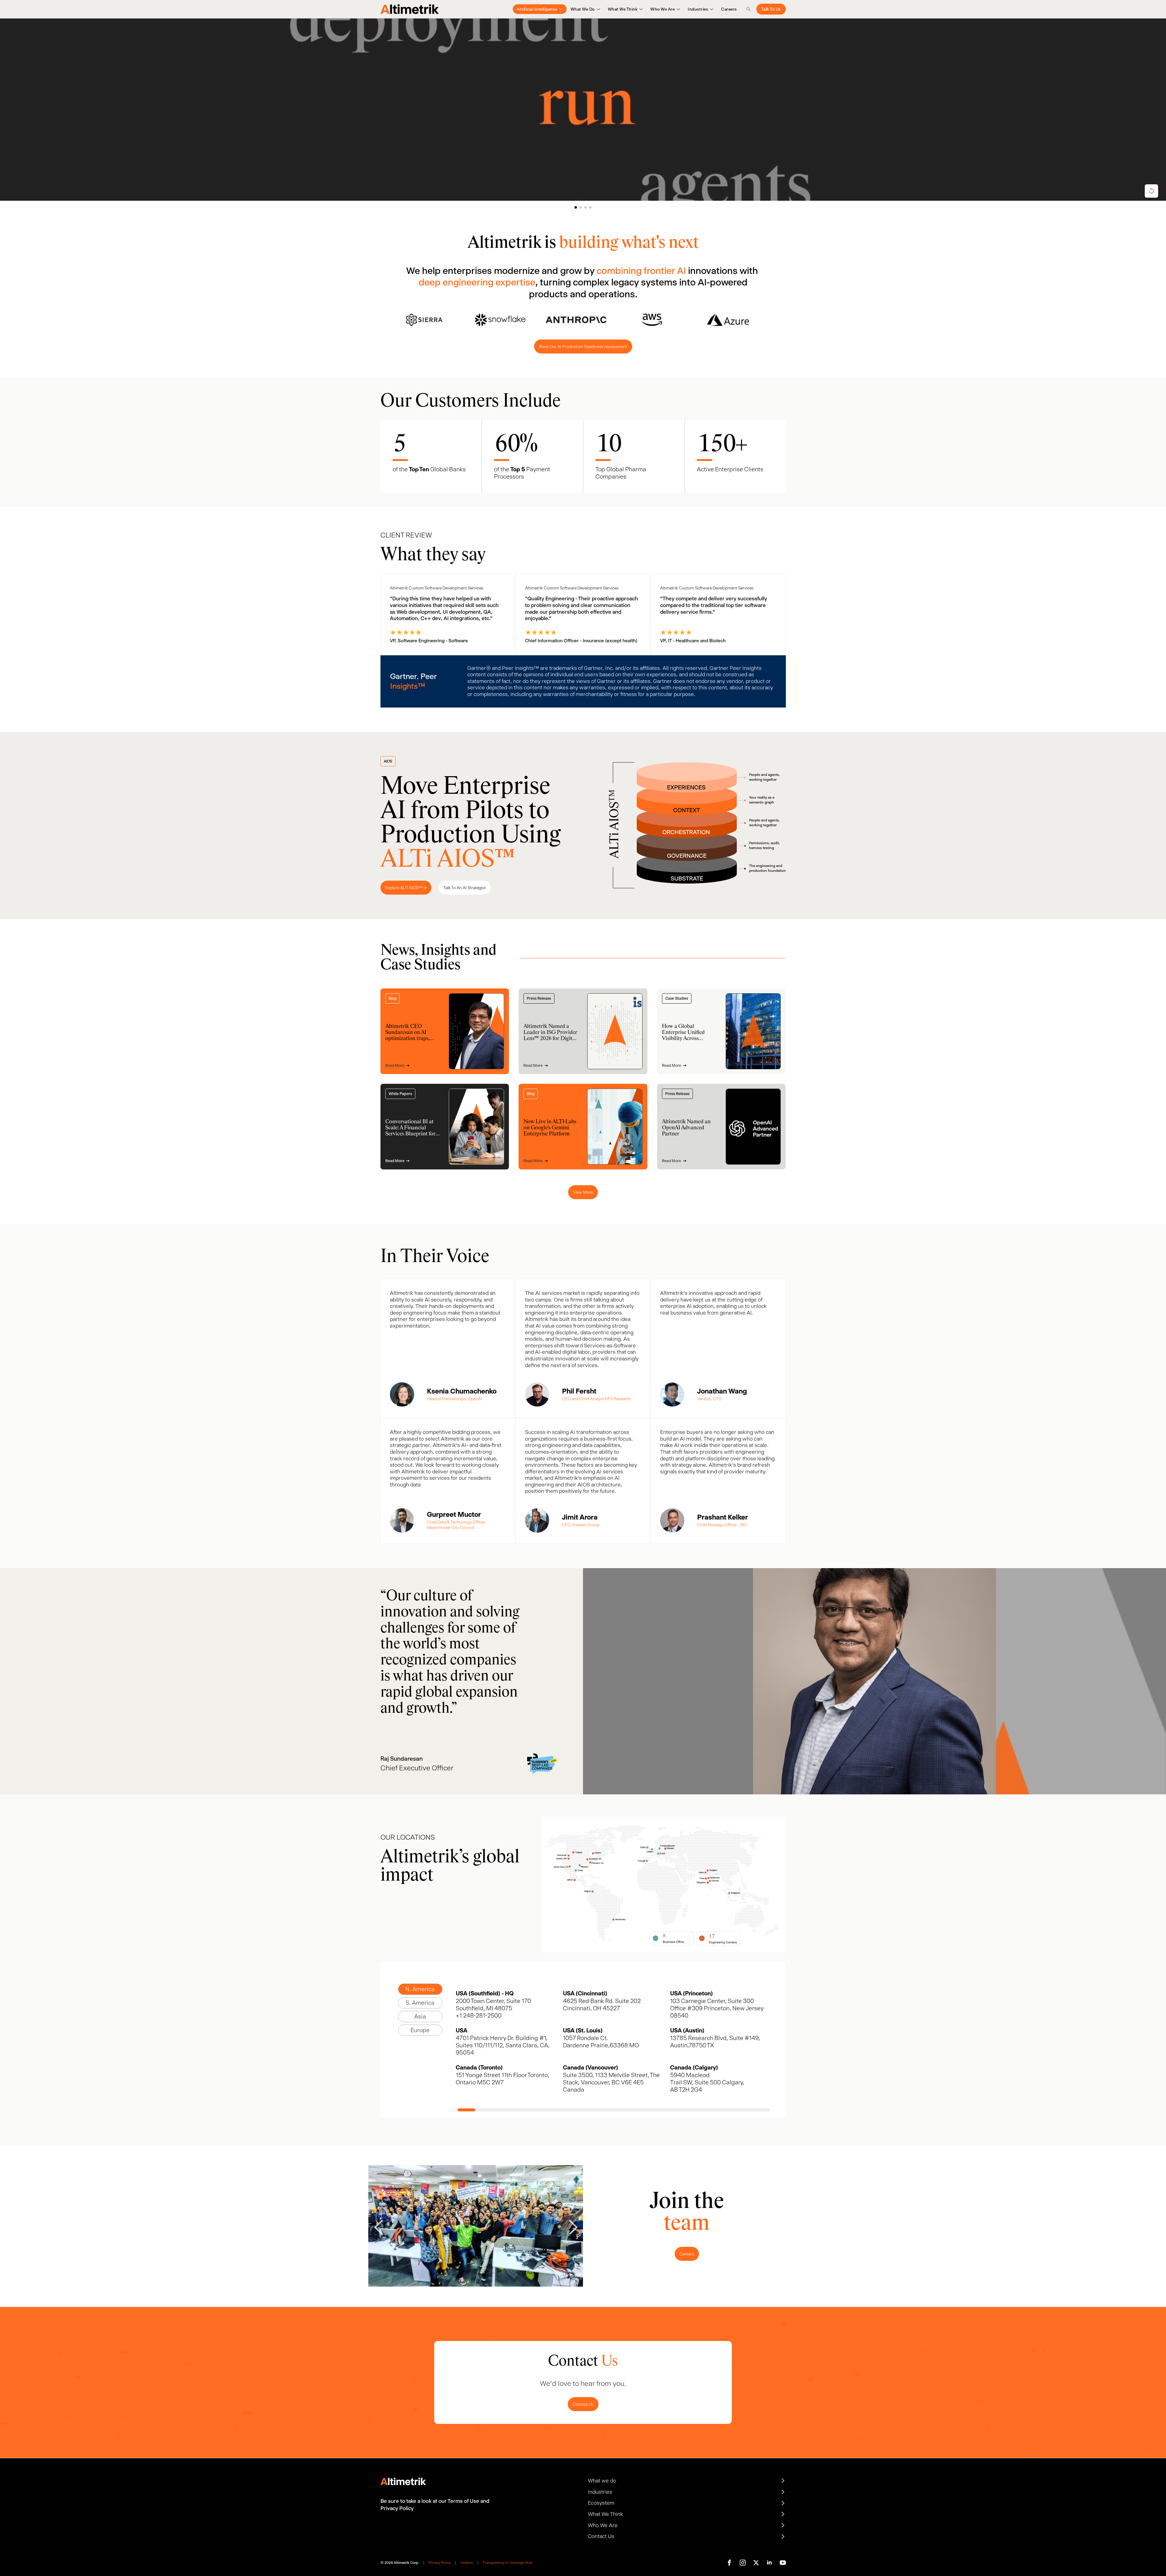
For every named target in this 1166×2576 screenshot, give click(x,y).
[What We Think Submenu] (640, 9)
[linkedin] (769, 2563)
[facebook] (729, 2563)
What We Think (623, 9)
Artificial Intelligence (537, 9)
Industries (698, 9)
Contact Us (583, 2404)
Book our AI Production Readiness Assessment (583, 346)
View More (583, 1192)
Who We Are (663, 9)
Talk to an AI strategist (465, 888)
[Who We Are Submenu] (677, 9)
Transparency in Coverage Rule (507, 2563)
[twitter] (756, 2563)
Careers (729, 9)
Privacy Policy (440, 2563)
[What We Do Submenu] (597, 9)
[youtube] (783, 2563)
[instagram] (743, 2563)
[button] (576, 207)
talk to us (771, 9)
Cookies (467, 2563)
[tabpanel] (613, 2051)
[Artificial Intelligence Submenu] (560, 9)
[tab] (420, 1989)
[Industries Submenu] (711, 9)
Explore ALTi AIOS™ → (406, 888)
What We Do (583, 9)
